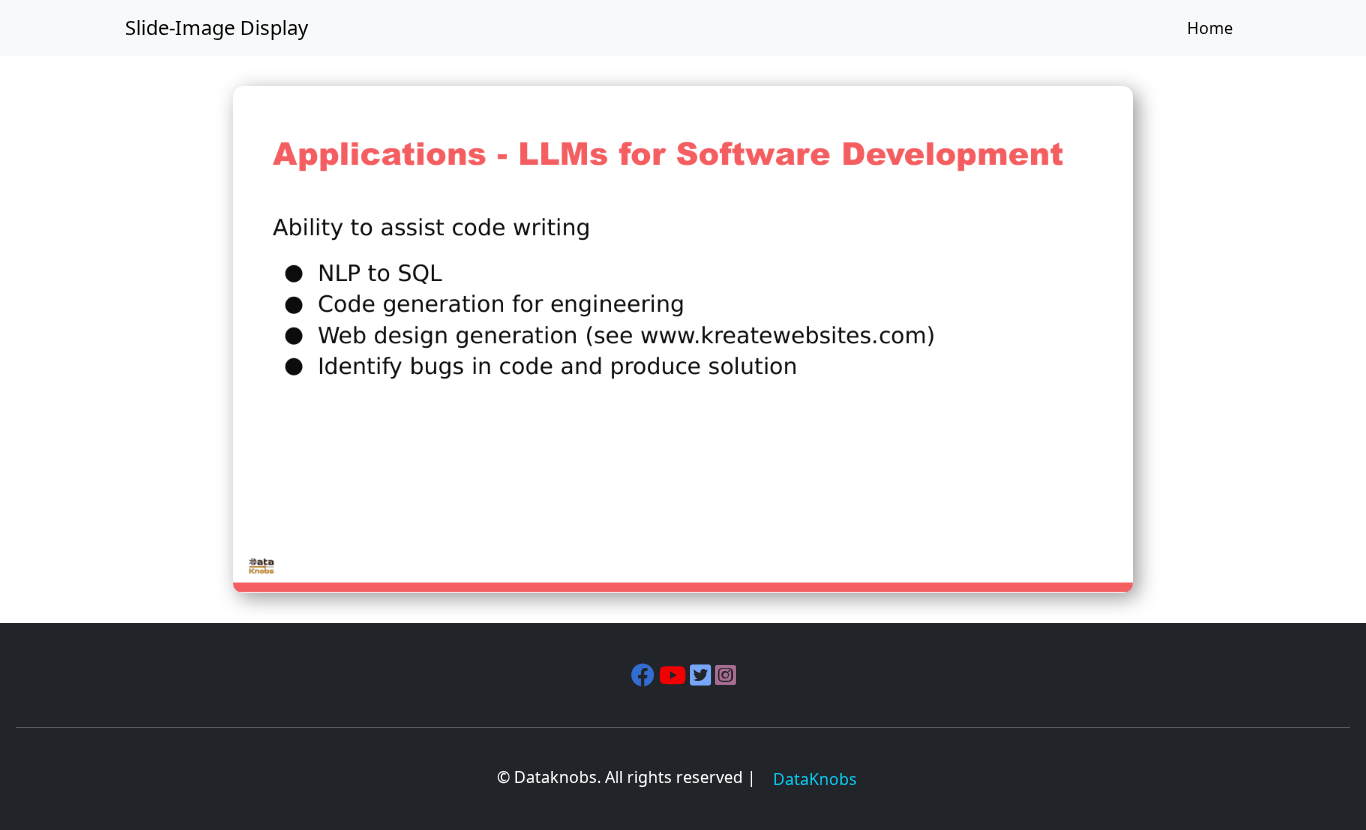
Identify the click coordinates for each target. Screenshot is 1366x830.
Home (1210, 28)
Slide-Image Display (216, 27)
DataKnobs (815, 779)
